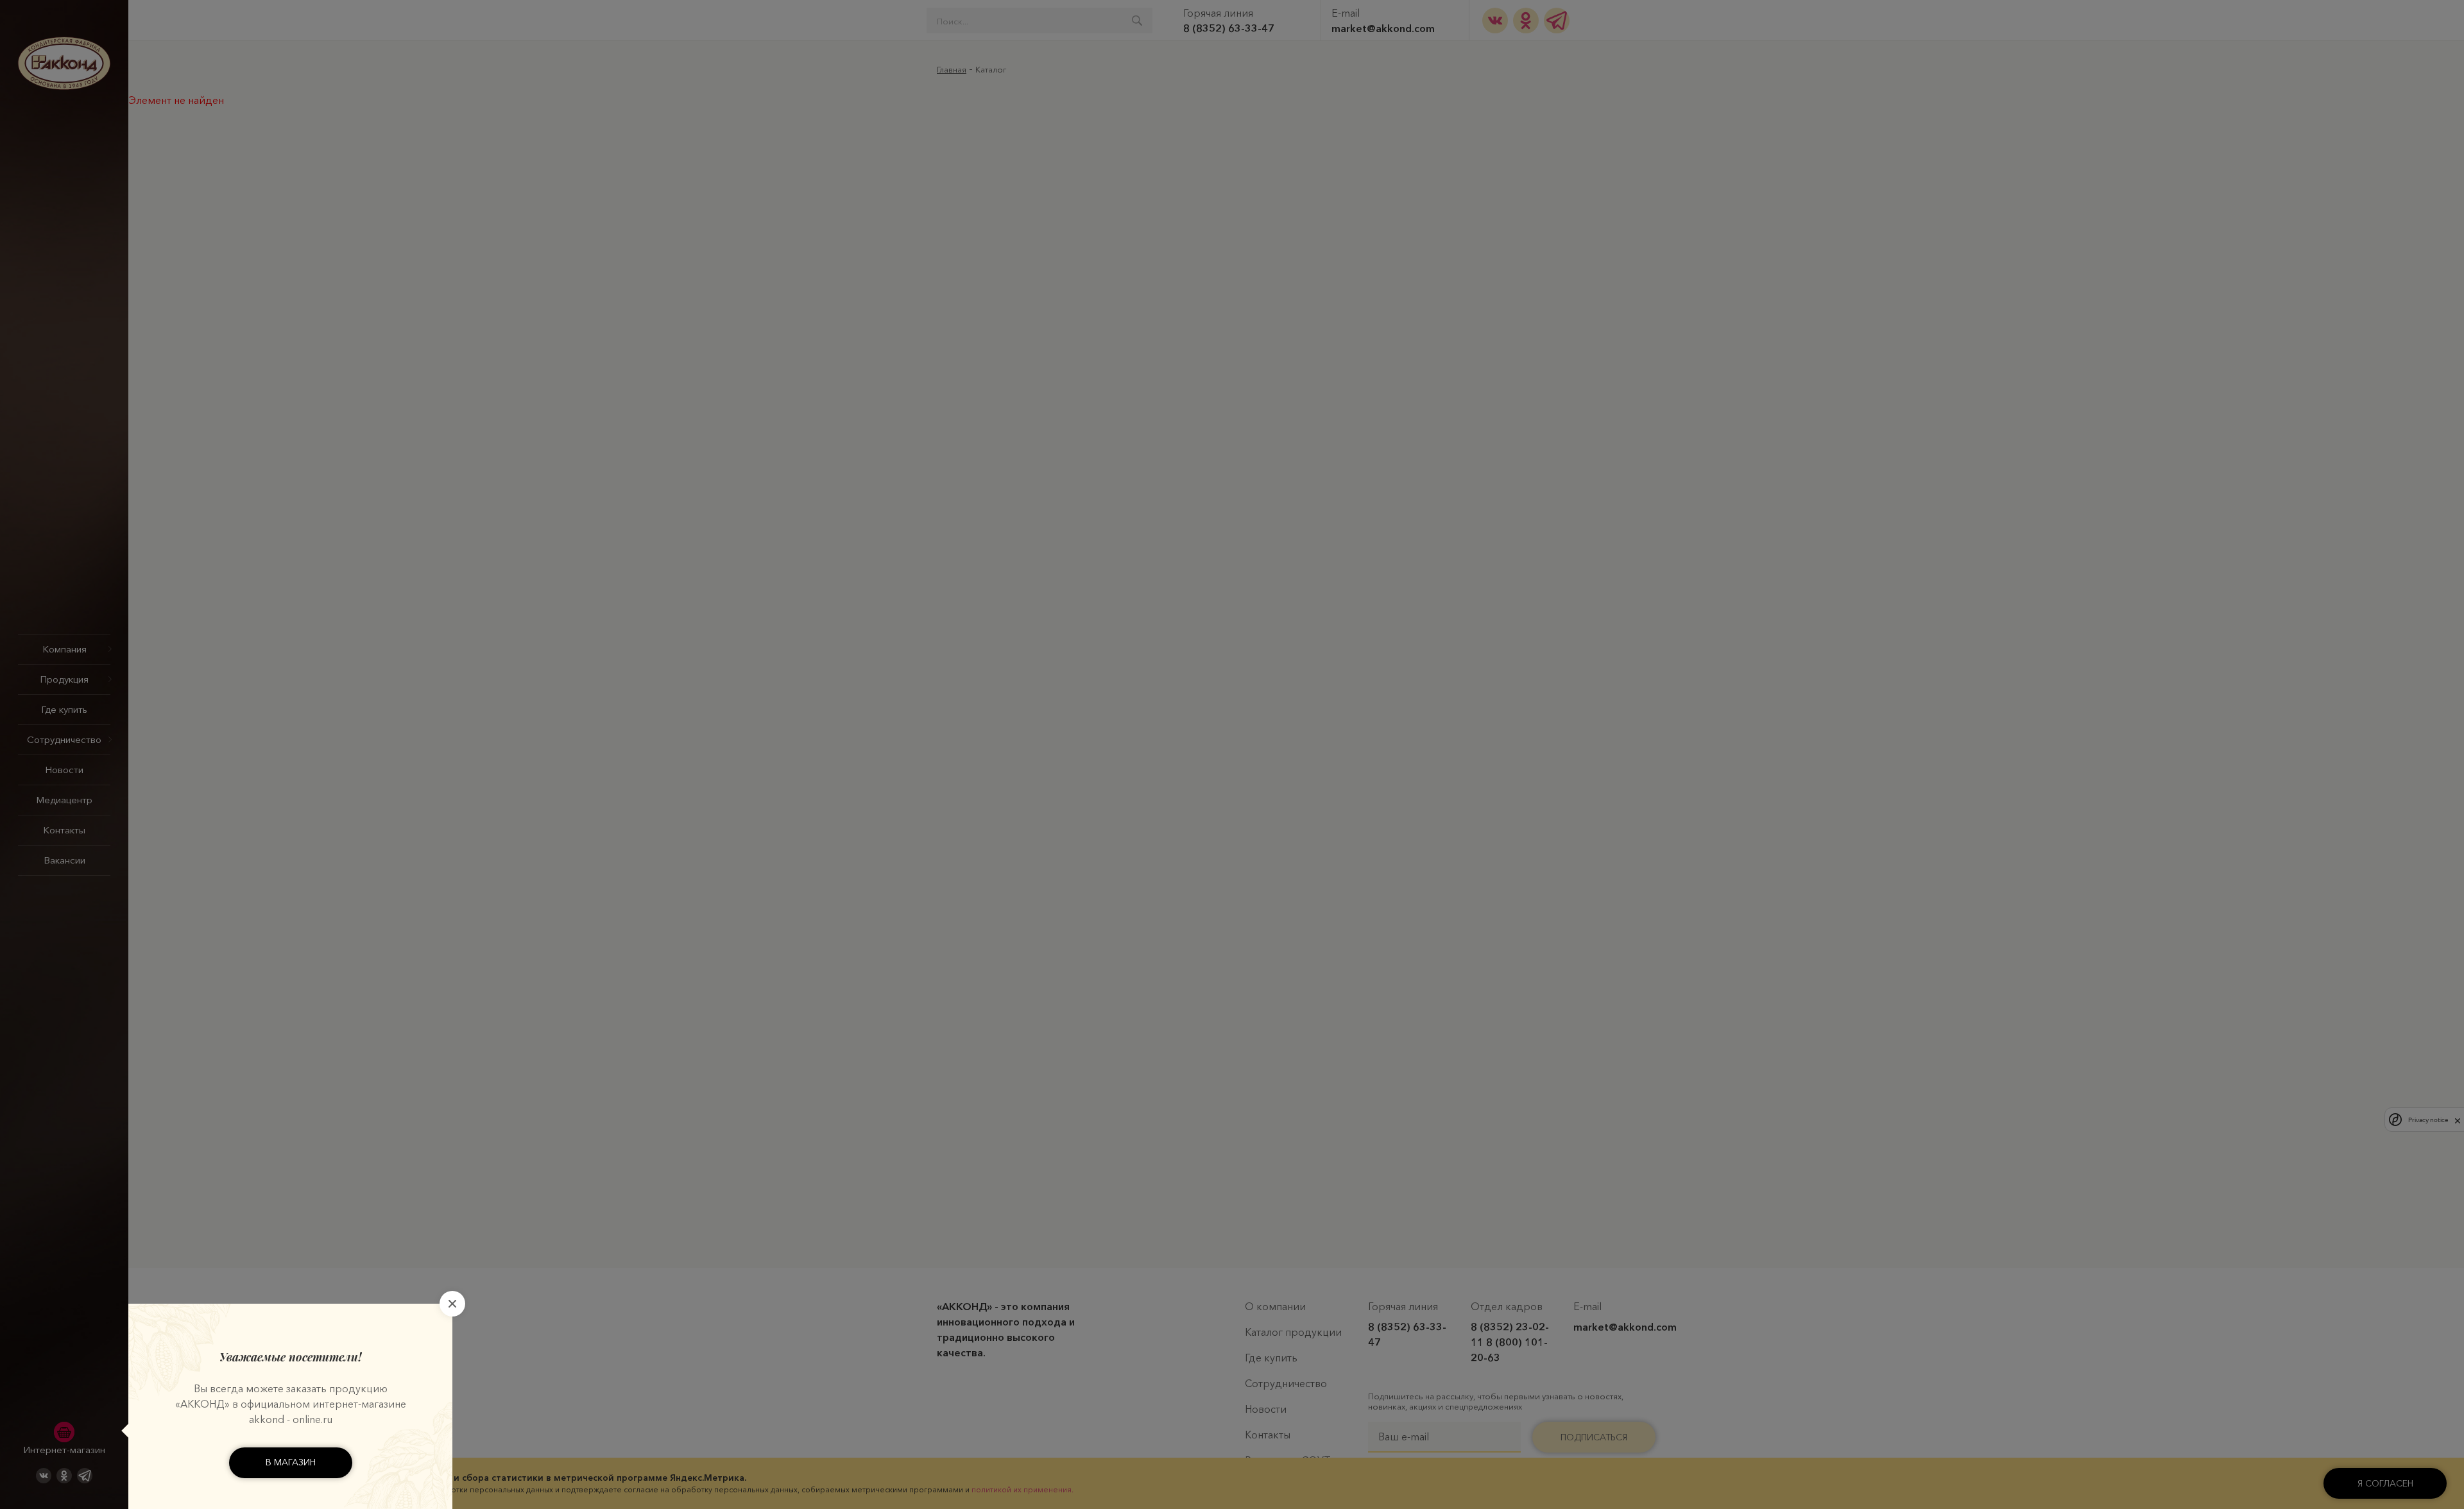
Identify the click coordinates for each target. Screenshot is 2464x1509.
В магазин (291, 1462)
